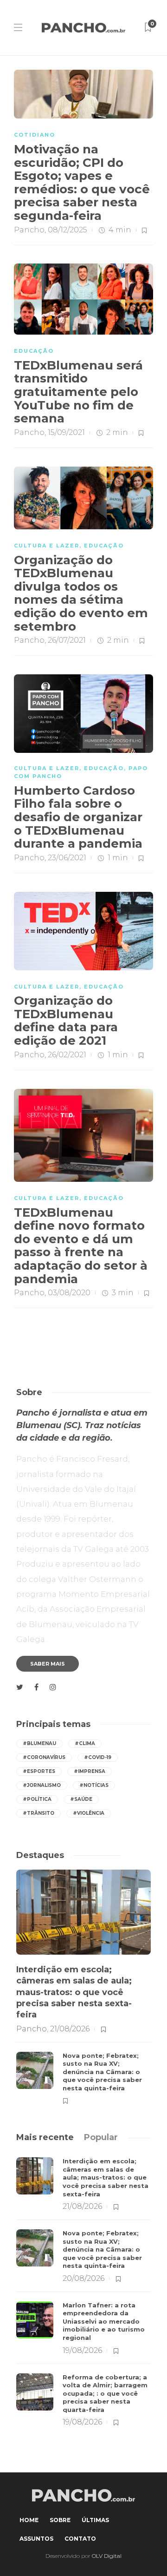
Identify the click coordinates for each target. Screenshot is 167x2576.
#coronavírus (44, 1757)
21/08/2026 (70, 2029)
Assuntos (36, 2539)
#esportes (39, 1771)
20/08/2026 (83, 2278)
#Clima (85, 1743)
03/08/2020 (69, 1293)
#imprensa (90, 1771)
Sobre (60, 2520)
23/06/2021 (67, 858)
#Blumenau (39, 1743)
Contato (80, 2539)
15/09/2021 (66, 432)
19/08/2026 (82, 2350)
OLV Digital (107, 2556)
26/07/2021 (67, 640)
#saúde (81, 1799)
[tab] (45, 2137)
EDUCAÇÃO (34, 351)
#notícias (94, 1785)
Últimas (95, 2520)
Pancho (29, 230)
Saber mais (48, 1664)
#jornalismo (42, 1785)
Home (29, 2520)
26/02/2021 (67, 1055)
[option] (83, 1987)
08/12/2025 (67, 230)
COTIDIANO (35, 135)
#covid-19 (98, 1757)
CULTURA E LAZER (47, 546)
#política (37, 1799)
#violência (89, 1813)
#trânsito (39, 1813)
